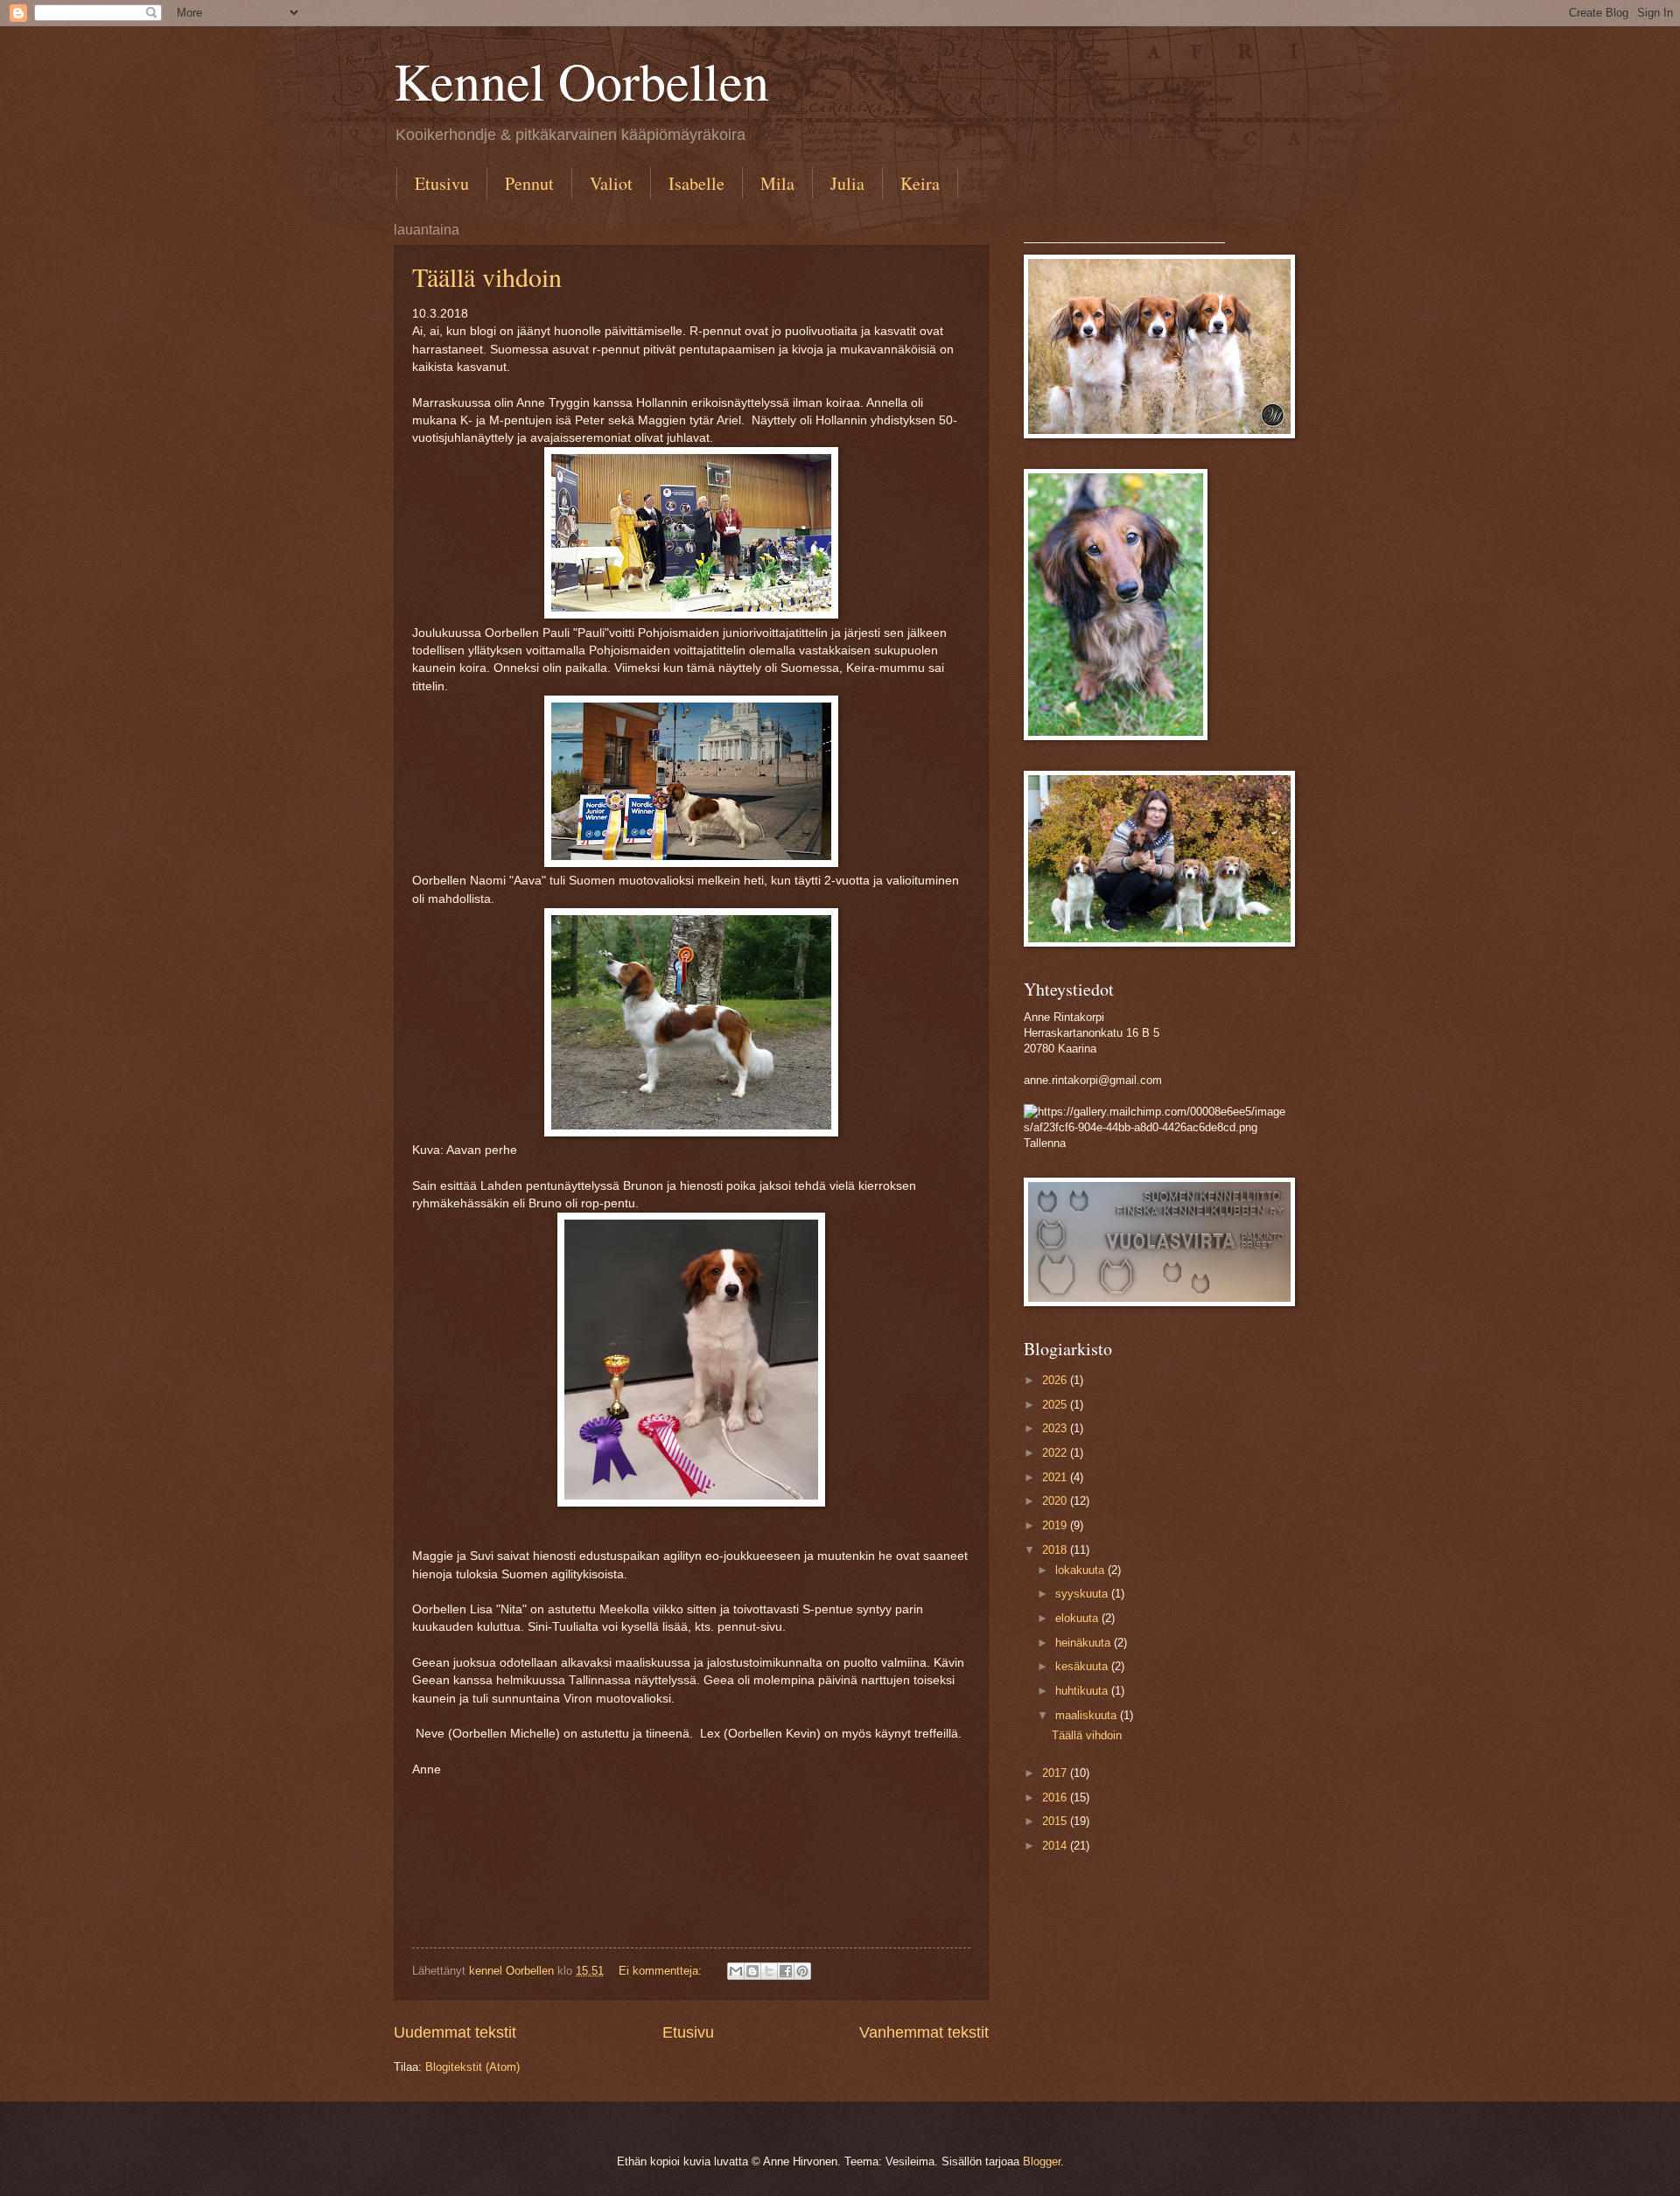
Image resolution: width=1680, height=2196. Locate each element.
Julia (847, 183)
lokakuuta (1081, 1570)
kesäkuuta (1083, 1666)
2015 (1056, 1821)
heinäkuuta (1085, 1643)
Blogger (1042, 2161)
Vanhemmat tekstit (924, 2032)
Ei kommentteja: (662, 1971)
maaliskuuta (1088, 1715)
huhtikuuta (1083, 1691)
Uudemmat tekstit (455, 2032)
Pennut (529, 183)
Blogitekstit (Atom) (472, 2067)
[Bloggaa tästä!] (752, 1971)
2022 (1056, 1453)
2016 (1056, 1797)
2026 (1056, 1380)
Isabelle (696, 183)
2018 (1056, 1550)
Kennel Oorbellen (581, 80)
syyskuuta (1083, 1594)
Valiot (611, 183)
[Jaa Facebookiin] (786, 1971)
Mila (777, 183)
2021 (1056, 1477)
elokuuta (1078, 1618)
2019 (1056, 1525)
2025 (1056, 1405)
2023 (1056, 1428)
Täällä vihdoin (487, 276)
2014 (1056, 1846)
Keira (920, 183)
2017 (1056, 1773)
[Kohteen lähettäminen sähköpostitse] (736, 1971)
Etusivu (442, 183)
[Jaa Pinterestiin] (802, 1971)
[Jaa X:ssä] (769, 1971)
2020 (1056, 1501)
